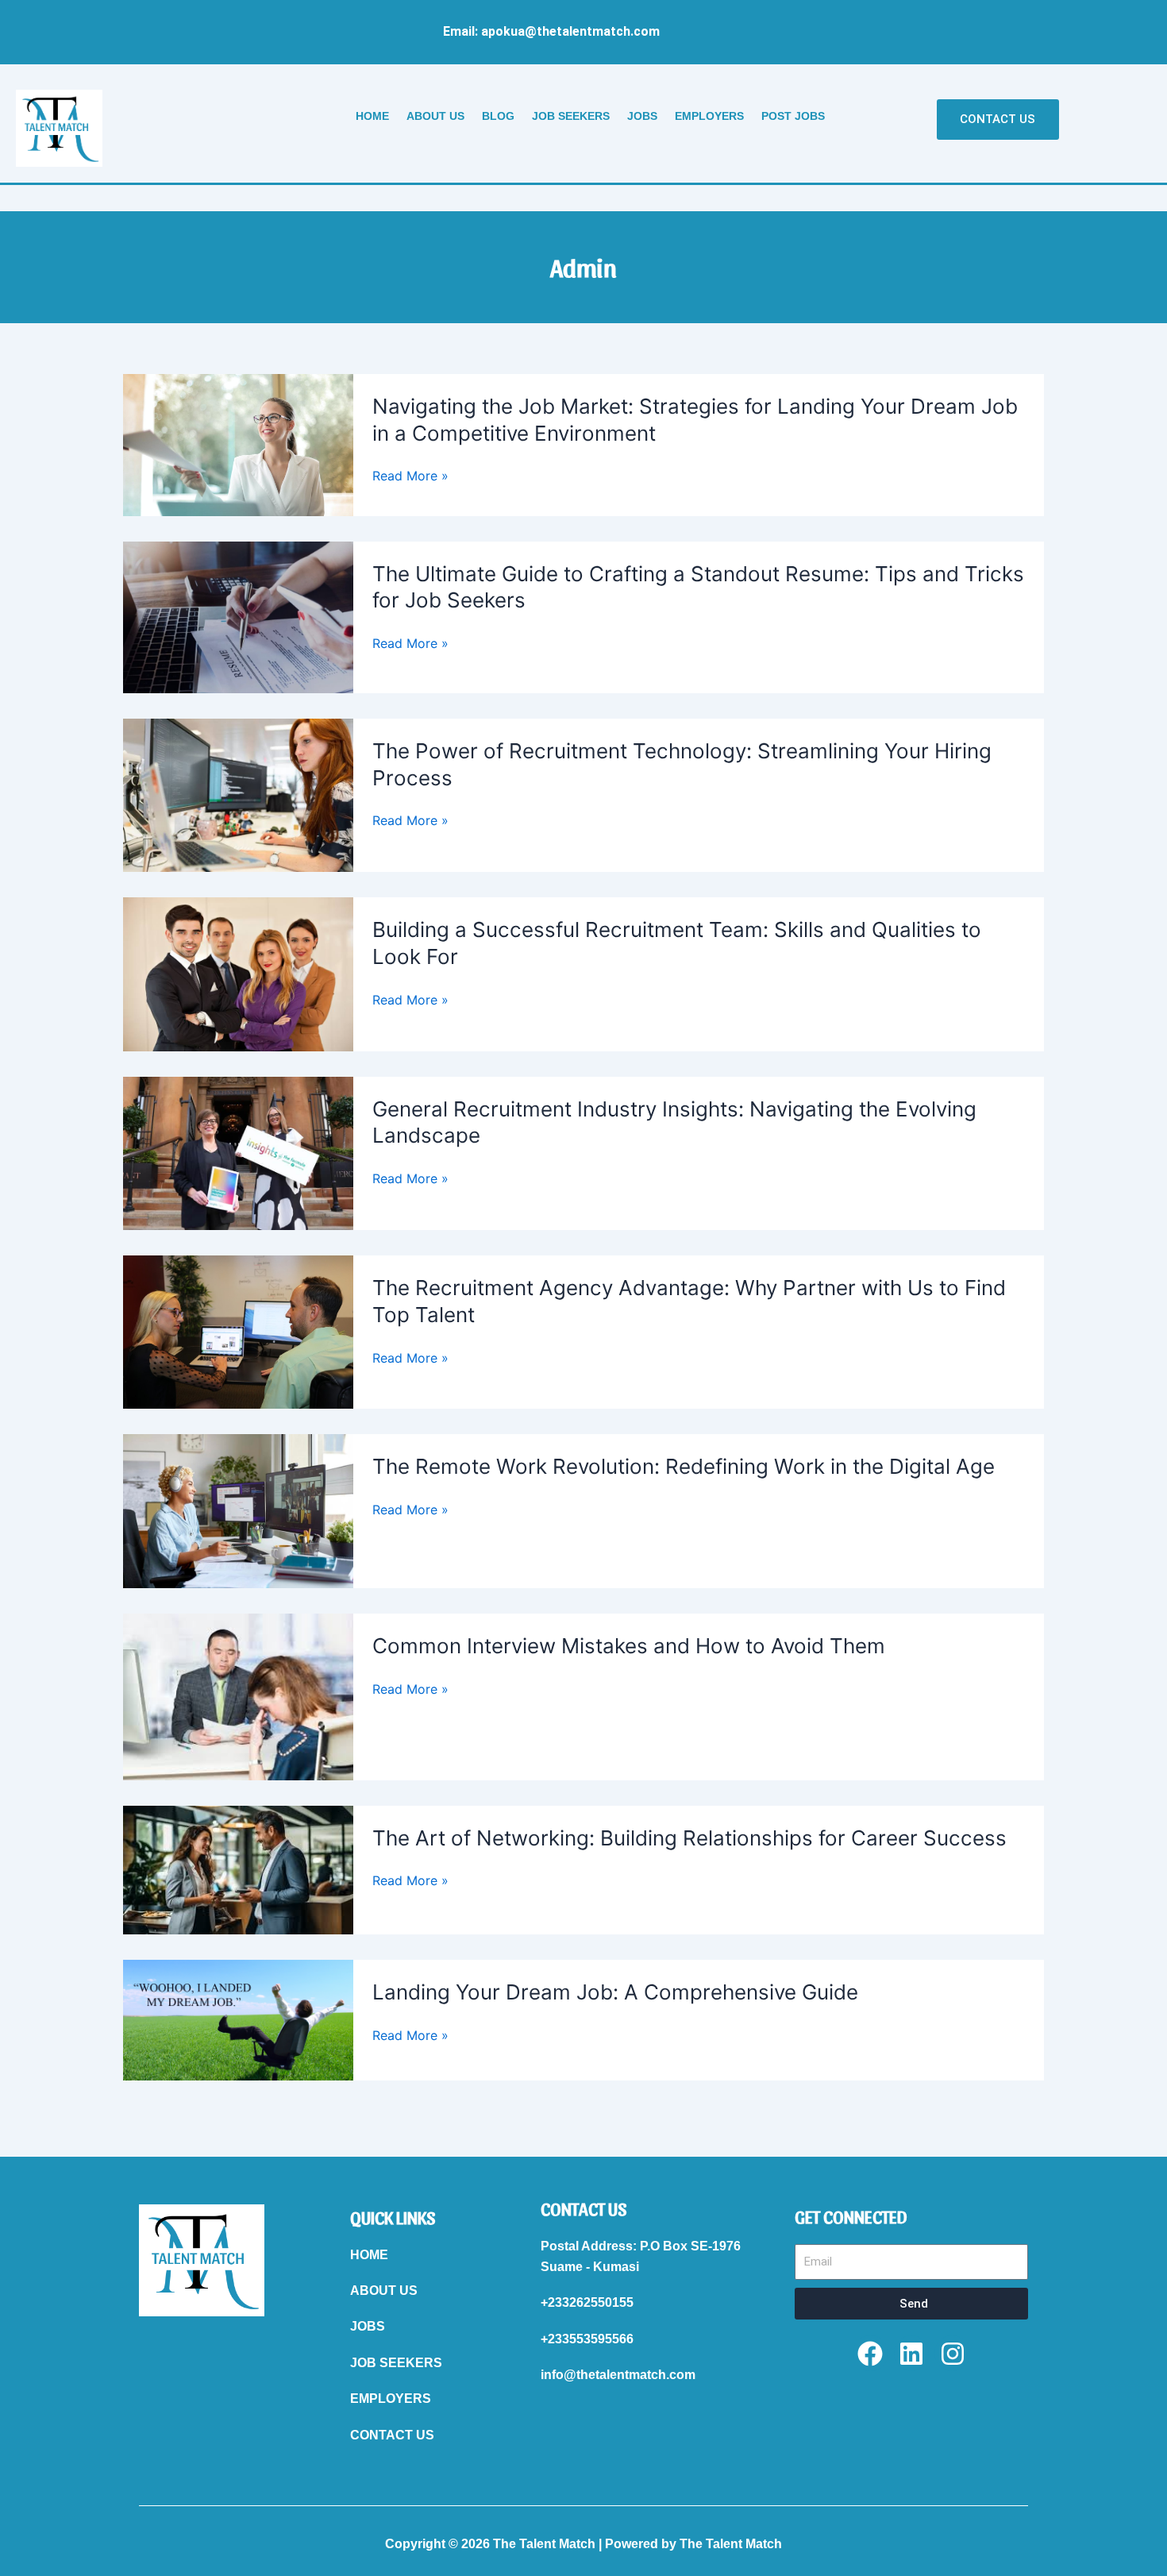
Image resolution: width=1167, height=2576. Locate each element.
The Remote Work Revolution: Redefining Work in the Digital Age (684, 1466)
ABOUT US (435, 116)
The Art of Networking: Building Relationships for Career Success (689, 1838)
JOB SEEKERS (571, 116)
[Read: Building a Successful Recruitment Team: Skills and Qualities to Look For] (238, 973)
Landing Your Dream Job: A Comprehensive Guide (615, 1992)
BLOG (498, 116)
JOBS (642, 116)
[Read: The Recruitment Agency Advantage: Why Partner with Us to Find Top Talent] (238, 1331)
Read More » (410, 476)
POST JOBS (793, 116)
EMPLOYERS (709, 116)
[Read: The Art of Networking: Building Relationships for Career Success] (238, 1868)
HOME (372, 116)
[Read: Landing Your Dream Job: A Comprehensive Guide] (238, 2019)
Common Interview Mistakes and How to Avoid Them (629, 1646)
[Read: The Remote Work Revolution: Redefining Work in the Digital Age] (238, 1510)
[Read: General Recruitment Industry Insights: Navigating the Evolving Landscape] (238, 1152)
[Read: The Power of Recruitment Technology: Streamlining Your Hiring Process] (238, 794)
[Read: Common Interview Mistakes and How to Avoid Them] (238, 1695)
